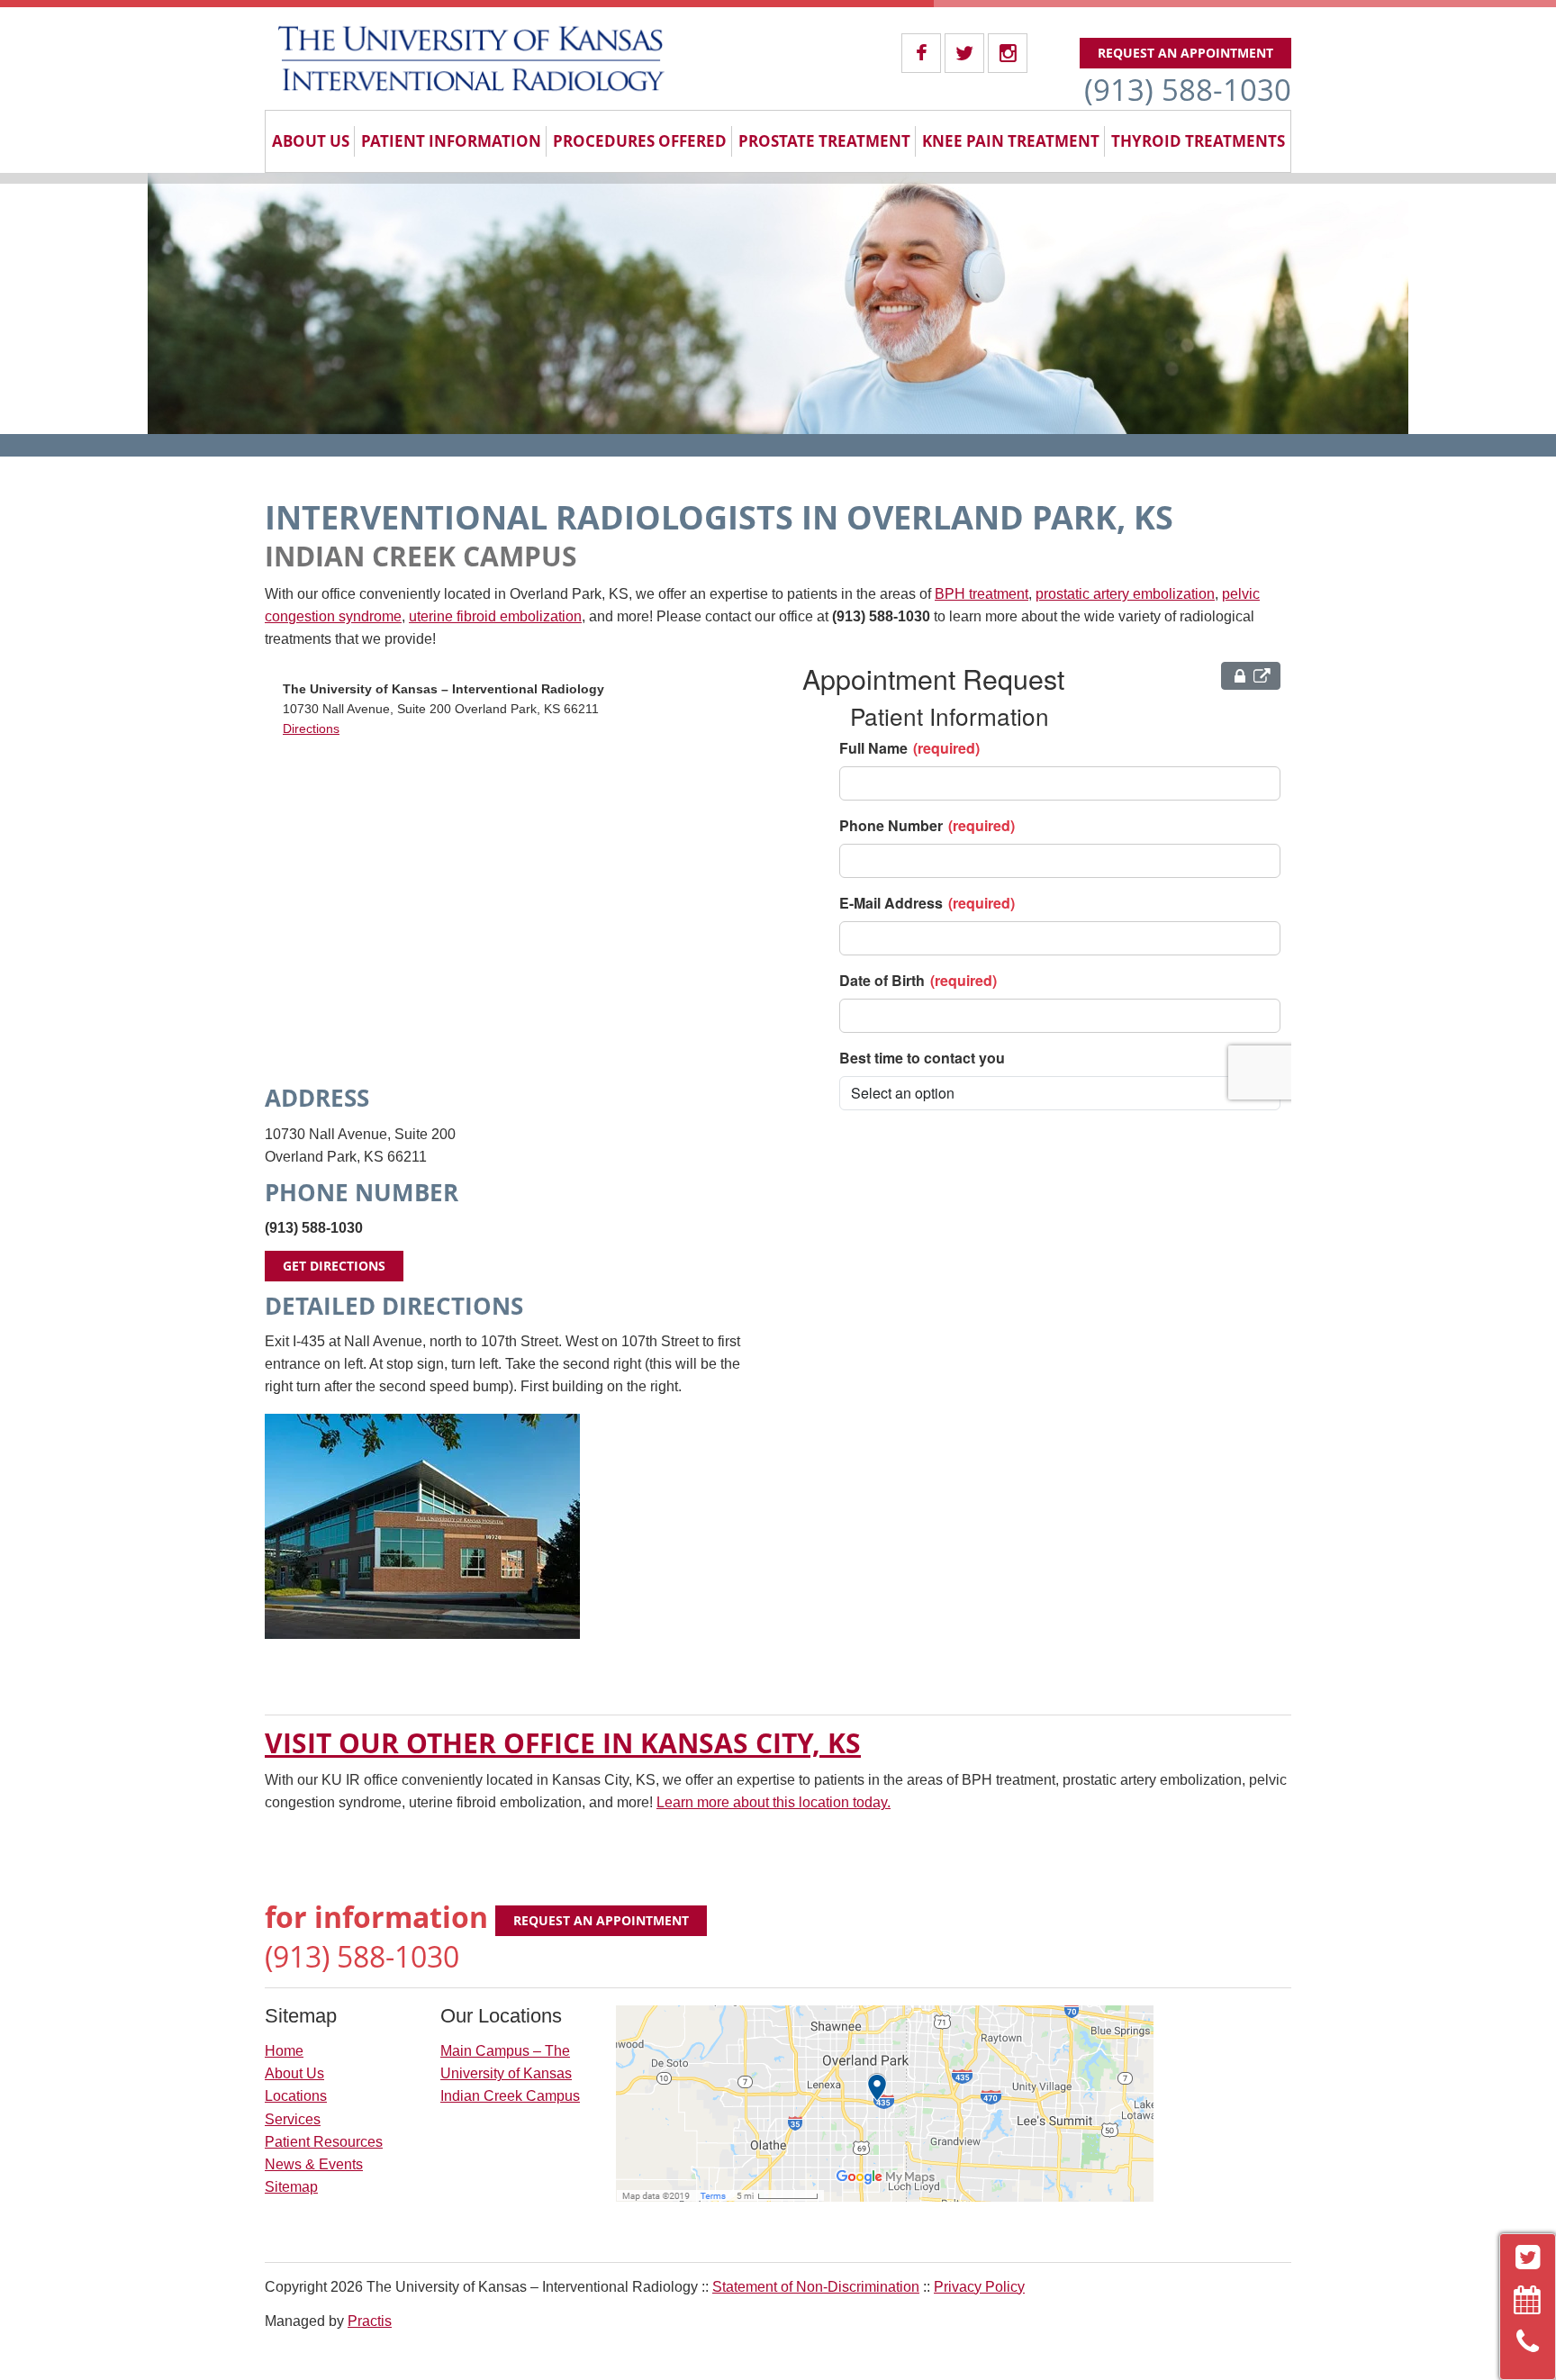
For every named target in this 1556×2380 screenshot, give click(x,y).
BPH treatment (982, 594)
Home (284, 2051)
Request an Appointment (1185, 53)
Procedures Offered (640, 141)
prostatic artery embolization (1125, 594)
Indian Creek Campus (510, 2096)
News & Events (314, 2164)
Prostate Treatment (824, 141)
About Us (311, 141)
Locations (296, 2096)
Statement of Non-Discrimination (816, 2287)
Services (293, 2119)
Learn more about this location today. (773, 1802)
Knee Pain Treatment (1011, 141)
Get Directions (334, 1266)
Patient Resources (324, 2142)
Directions (311, 728)
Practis (370, 2321)
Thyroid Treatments (1198, 141)
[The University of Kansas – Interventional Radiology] (471, 59)
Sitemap (291, 2187)
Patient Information (451, 141)
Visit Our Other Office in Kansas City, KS (563, 1743)
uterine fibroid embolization (495, 616)
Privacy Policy (979, 2287)
